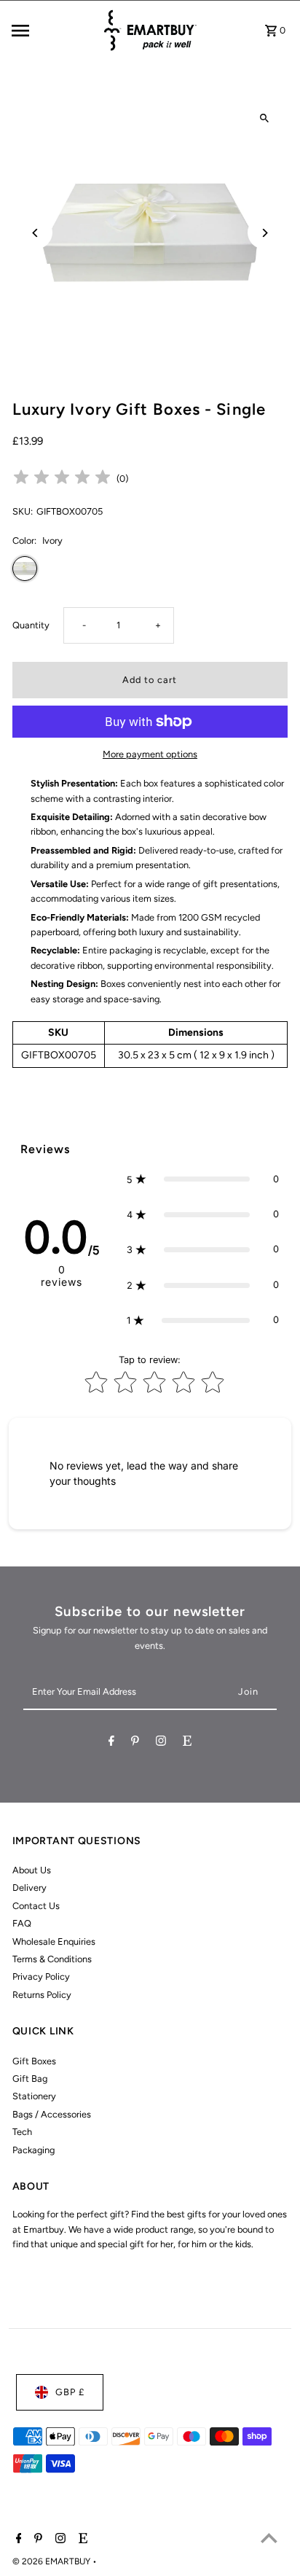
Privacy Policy (41, 1976)
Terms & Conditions (52, 1959)
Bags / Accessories (52, 2114)
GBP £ (70, 2392)
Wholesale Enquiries (54, 1941)
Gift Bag (30, 2079)
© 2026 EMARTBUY (52, 2561)
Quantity (31, 625)
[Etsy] (187, 1743)
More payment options (150, 754)
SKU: (23, 511)
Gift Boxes (34, 2061)
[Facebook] (111, 1743)
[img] (62, 479)
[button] (202, 1179)
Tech (22, 2132)
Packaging (33, 2150)
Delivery (29, 1888)
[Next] (264, 233)
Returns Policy (42, 1995)
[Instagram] (161, 1743)
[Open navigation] (52, 31)
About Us (32, 1870)
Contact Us (36, 1906)
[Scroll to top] (269, 2538)
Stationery (34, 2096)
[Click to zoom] (264, 118)
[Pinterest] (135, 1743)
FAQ (22, 1923)
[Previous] (36, 233)
